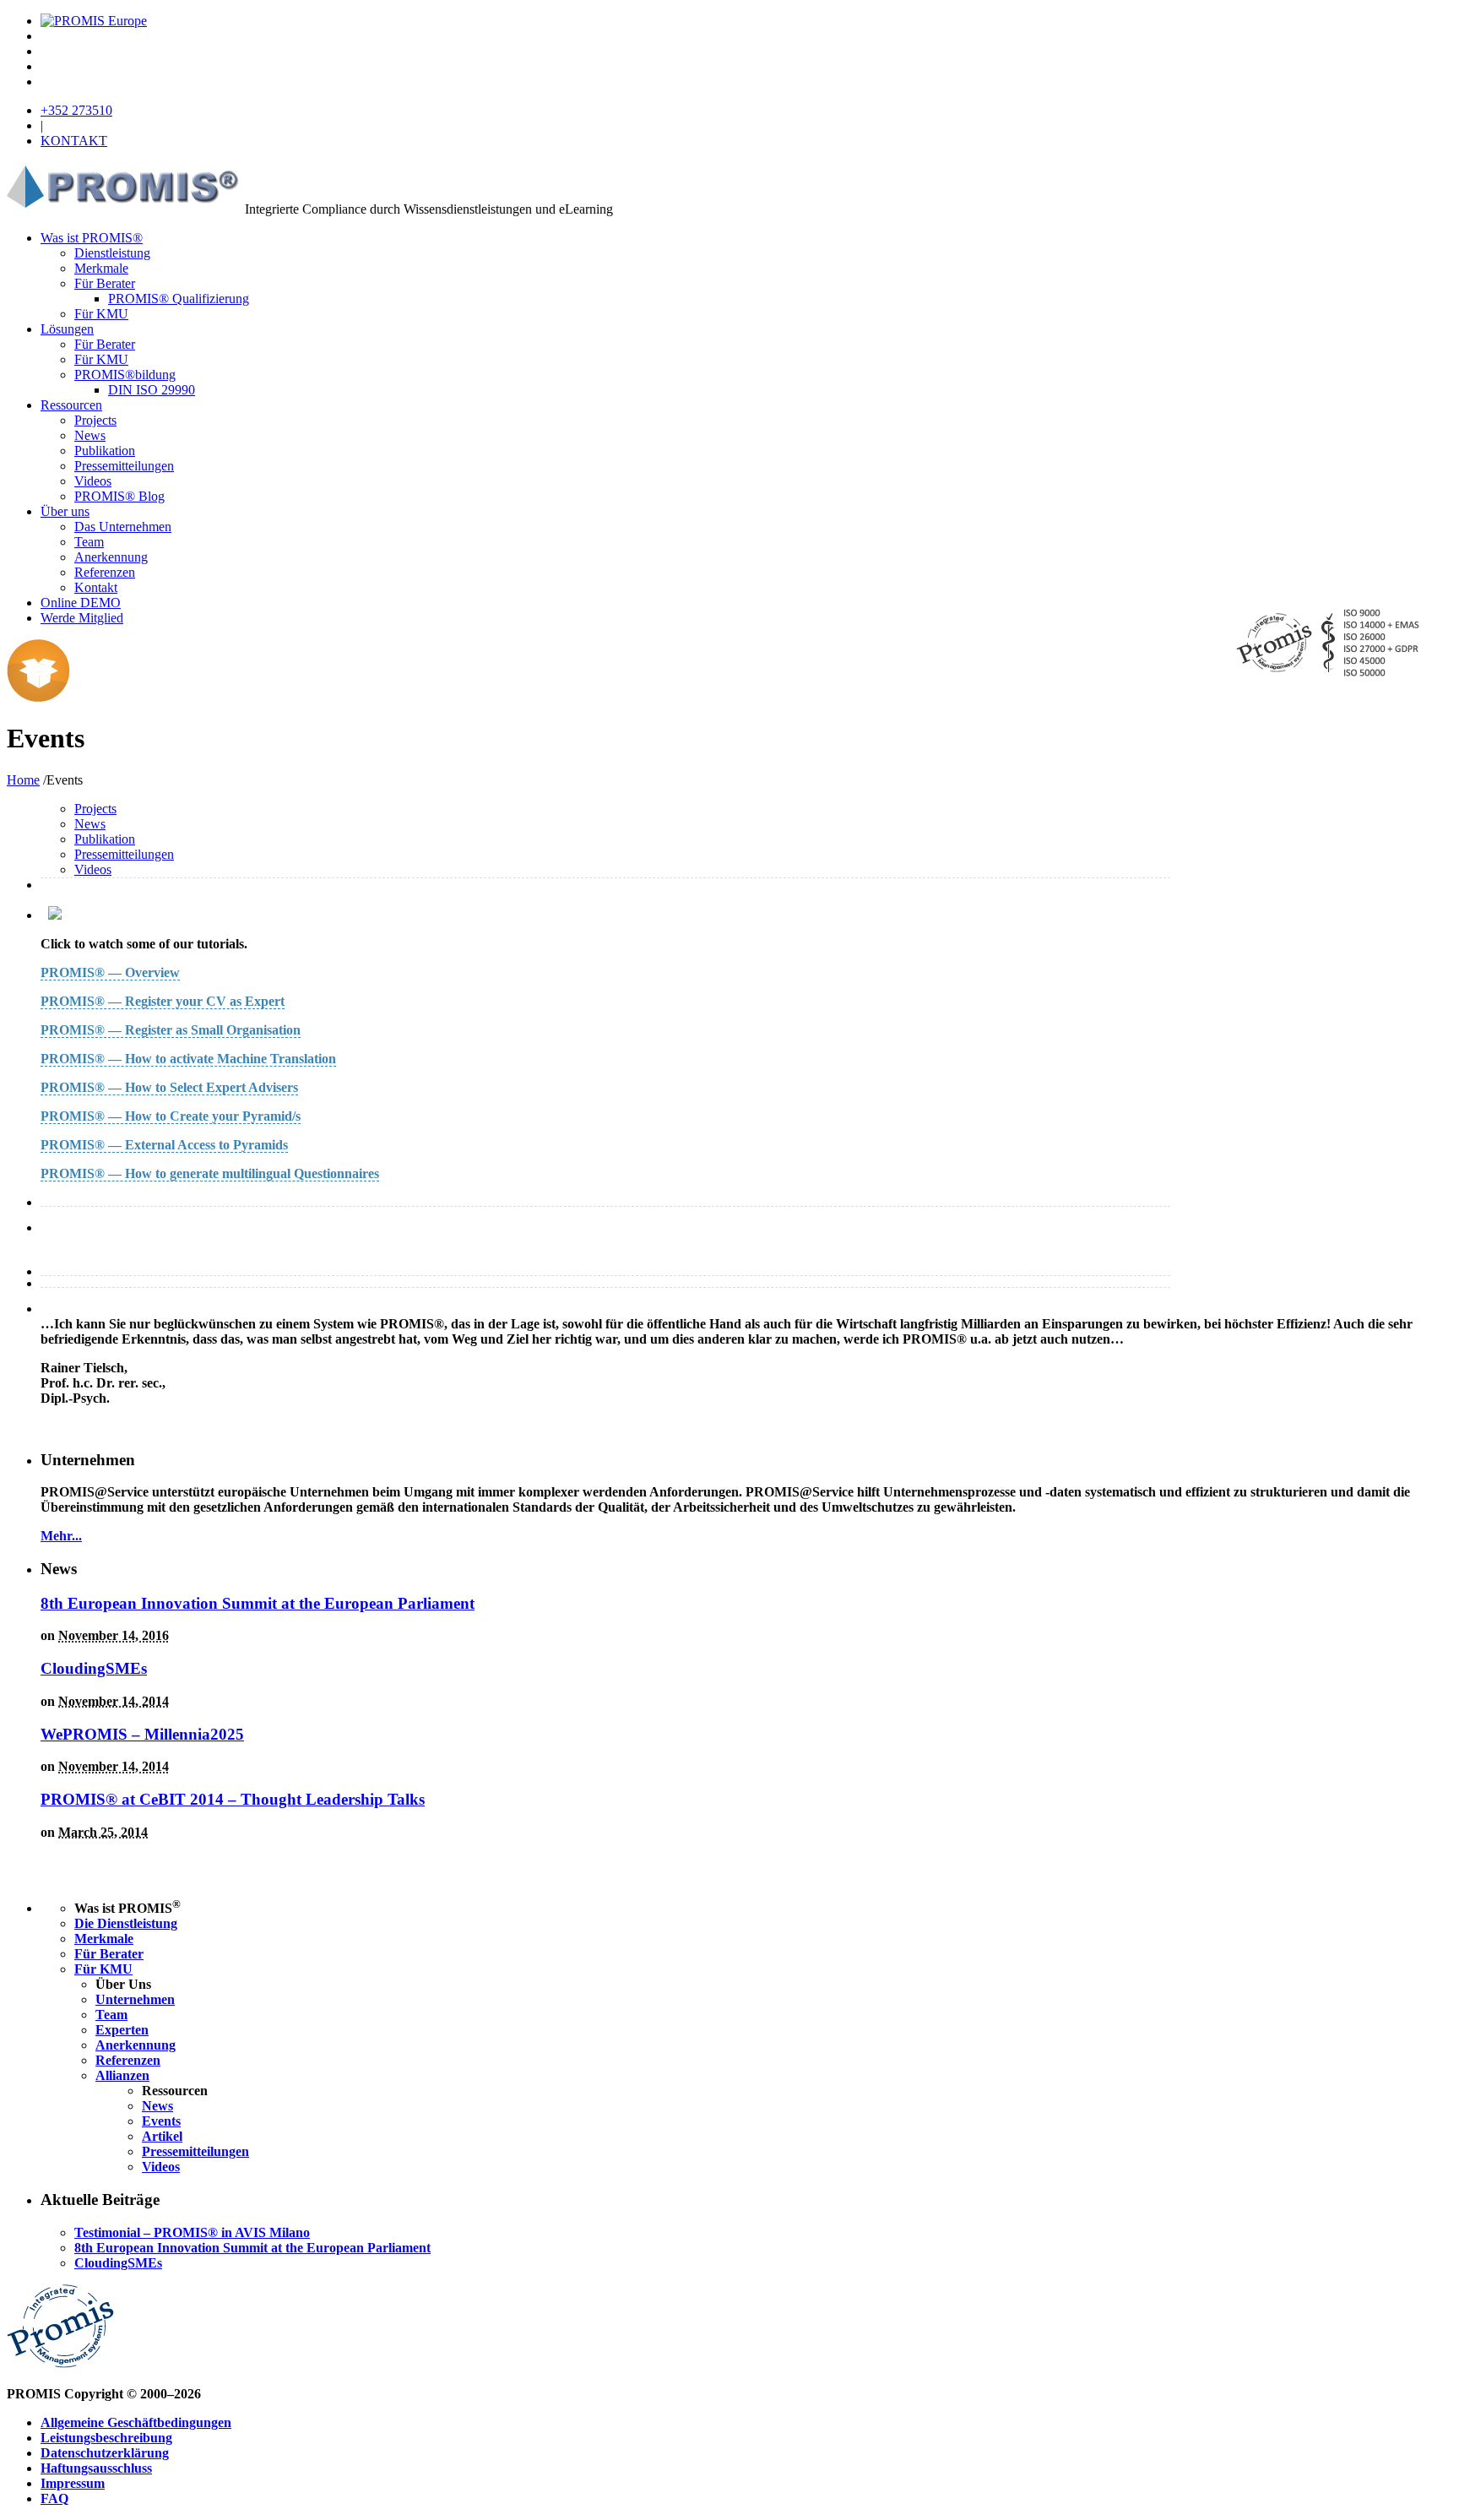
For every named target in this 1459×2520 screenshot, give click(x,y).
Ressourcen (71, 405)
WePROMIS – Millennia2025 (142, 1734)
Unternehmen (135, 1999)
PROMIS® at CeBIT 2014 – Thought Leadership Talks (233, 1799)
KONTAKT (74, 141)
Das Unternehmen (123, 527)
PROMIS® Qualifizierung (179, 299)
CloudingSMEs (94, 1668)
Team (89, 542)
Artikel (162, 2136)
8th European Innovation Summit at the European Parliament (258, 1603)
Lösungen (67, 329)
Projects (95, 420)
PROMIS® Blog (119, 496)
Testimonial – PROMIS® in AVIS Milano (192, 2232)
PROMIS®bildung (125, 375)
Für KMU (101, 314)
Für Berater (105, 283)
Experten (122, 2030)
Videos (93, 481)
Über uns (65, 511)
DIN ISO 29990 (152, 390)
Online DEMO (81, 603)
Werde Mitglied (82, 618)
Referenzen (105, 572)
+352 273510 (76, 110)
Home (23, 780)
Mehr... (61, 1536)
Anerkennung (111, 557)
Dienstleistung (112, 253)
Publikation (105, 451)
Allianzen (122, 2075)
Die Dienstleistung (126, 1923)
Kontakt (96, 587)
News (90, 435)
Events (161, 2121)
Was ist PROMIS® (92, 238)
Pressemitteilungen (124, 466)
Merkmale (101, 268)
